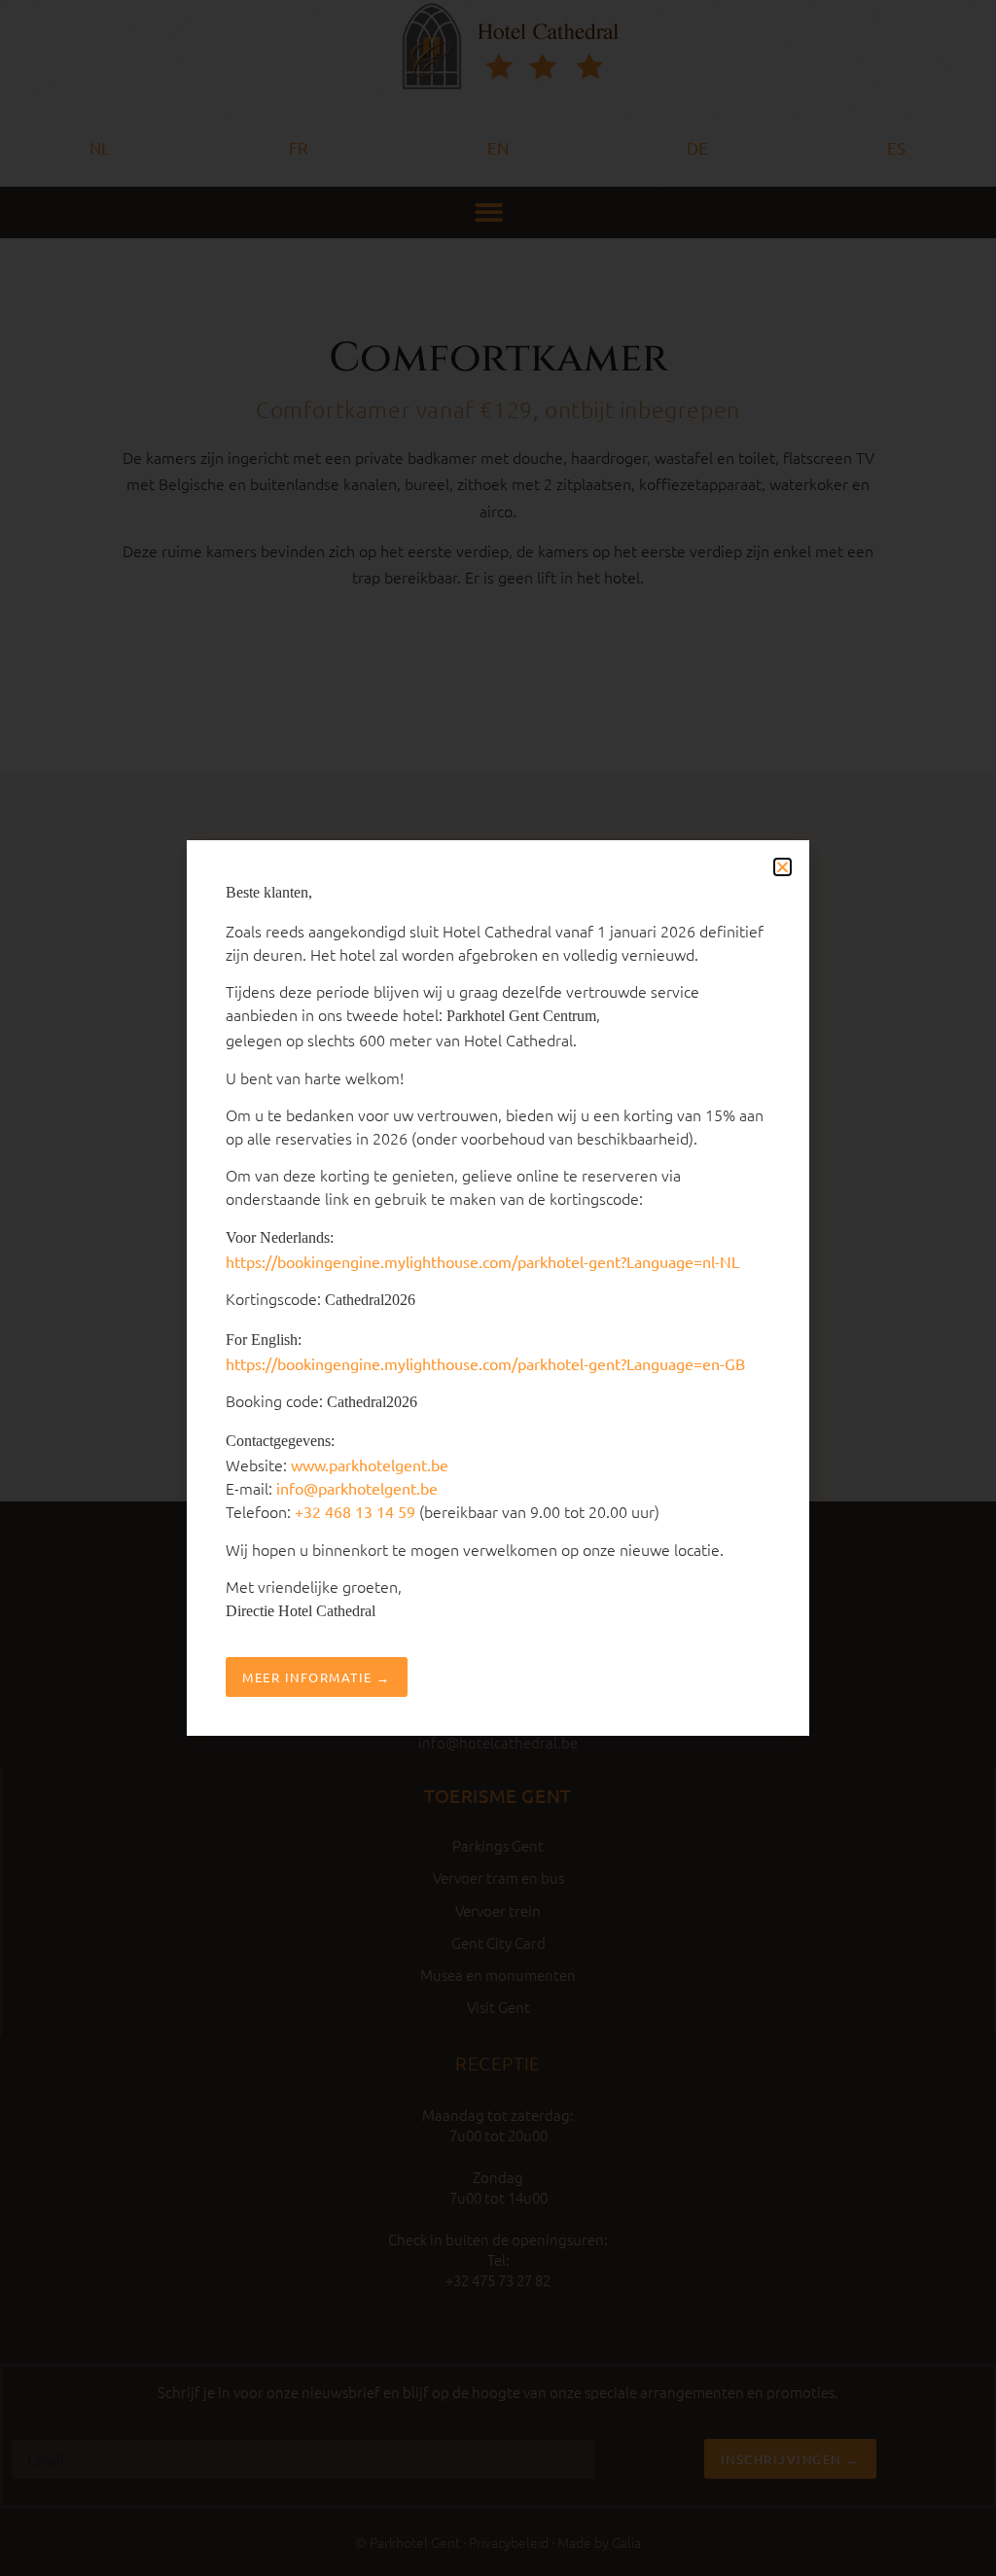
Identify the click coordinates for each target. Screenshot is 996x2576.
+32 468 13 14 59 (355, 1511)
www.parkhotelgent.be (370, 1464)
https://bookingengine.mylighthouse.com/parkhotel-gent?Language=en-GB (485, 1363)
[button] (783, 867)
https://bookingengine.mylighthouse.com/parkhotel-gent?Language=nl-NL (482, 1261)
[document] (498, 1288)
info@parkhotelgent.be (357, 1488)
